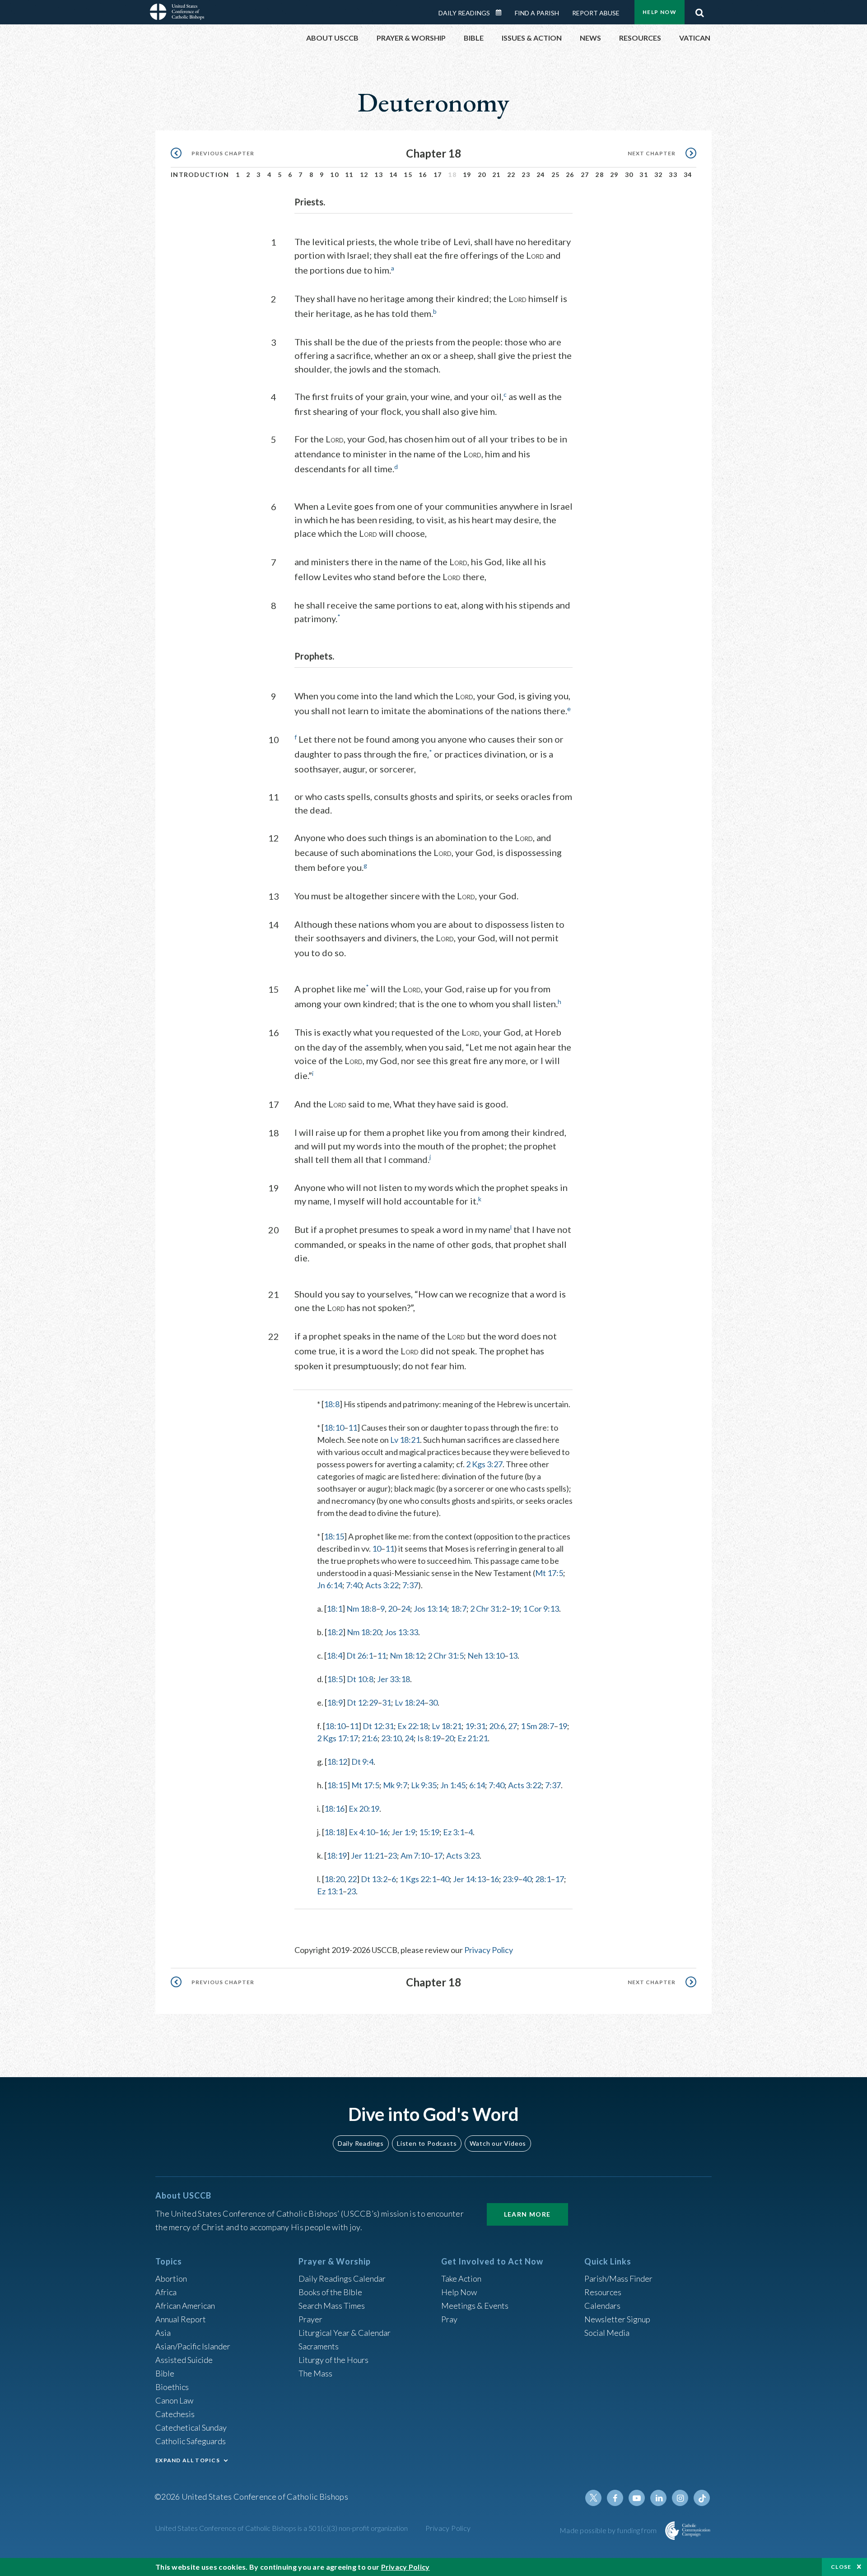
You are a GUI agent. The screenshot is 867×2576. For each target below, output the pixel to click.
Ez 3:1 (454, 1832)
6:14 (477, 1785)
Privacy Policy (489, 1950)
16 (423, 174)
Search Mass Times (332, 2306)
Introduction (200, 174)
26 (570, 174)
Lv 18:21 (405, 1440)
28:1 (543, 1879)
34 (688, 174)
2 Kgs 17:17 (338, 1738)
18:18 (334, 1832)
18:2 (335, 1632)
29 (614, 174)
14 (394, 174)
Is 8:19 (429, 1738)
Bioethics (172, 2387)
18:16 (334, 1809)
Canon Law (174, 2400)
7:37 (410, 1585)
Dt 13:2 (374, 1879)
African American (185, 2306)
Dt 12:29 (362, 1702)
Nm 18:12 (407, 1655)
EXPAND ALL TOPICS (188, 2460)
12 (364, 174)
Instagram (680, 2498)
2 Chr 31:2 (488, 1609)
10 (334, 174)
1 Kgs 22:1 (418, 1879)
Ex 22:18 (413, 1726)
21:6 (370, 1738)
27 (585, 174)
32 (659, 174)
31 (644, 174)
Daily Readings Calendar (502, 13)
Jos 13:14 (430, 1609)
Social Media (607, 2333)
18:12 (337, 1762)
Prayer (310, 2319)
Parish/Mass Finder (618, 2278)
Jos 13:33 (401, 1632)
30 (629, 174)
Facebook (615, 2498)
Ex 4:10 (362, 1832)
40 (445, 1879)
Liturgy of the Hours (333, 2360)
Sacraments (319, 2346)
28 (599, 174)
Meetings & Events (475, 2306)
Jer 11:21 (367, 1855)
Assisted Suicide (184, 2360)
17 (438, 174)
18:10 (334, 1427)
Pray (449, 2319)
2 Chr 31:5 (446, 1655)
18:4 (334, 1655)
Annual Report (181, 2319)
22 (511, 174)
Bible (165, 2373)
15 (408, 174)
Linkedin (658, 2498)
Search (699, 10)
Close (841, 2567)
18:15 (334, 1536)
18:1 (334, 1609)
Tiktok (702, 2498)
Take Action (461, 2278)
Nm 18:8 (361, 1609)
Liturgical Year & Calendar (345, 2333)
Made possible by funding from (609, 2530)
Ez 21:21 (473, 1738)
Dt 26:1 (360, 1655)
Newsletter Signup (617, 2319)
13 (379, 174)
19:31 (475, 1726)
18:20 (334, 1879)
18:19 (337, 1855)
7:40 (354, 1585)
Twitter (593, 2498)
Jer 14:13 (469, 1879)
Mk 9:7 (395, 1785)
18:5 (335, 1679)
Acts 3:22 (382, 1585)
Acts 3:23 (463, 1855)
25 (556, 174)
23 (526, 174)
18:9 (335, 1702)
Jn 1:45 (453, 1785)
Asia (163, 2333)
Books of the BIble (330, 2292)
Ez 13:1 (330, 1891)
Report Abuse (596, 13)
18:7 (459, 1609)
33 (673, 174)
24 (541, 174)
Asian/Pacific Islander (193, 2346)
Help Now (660, 12)
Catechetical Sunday (191, 2427)
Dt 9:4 (362, 1762)
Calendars (602, 2306)
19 (467, 174)
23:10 (391, 1738)
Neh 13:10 (486, 1655)
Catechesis (175, 2414)
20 (482, 174)
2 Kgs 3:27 (484, 1464)
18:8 (332, 1404)
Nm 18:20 (364, 1632)
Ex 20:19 (364, 1809)
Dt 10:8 (360, 1679)
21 (496, 174)
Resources (603, 2292)
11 (349, 174)
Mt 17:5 (549, 1573)
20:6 (497, 1726)
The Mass (315, 2373)
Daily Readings (464, 13)
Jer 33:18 (394, 1679)
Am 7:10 (415, 1855)
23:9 (510, 1879)
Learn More (527, 2214)
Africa (166, 2292)
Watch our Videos (498, 2143)
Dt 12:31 (378, 1726)
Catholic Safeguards (191, 2441)
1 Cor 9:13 (541, 1609)
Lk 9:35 (424, 1785)
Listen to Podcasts (427, 2143)
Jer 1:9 (403, 1832)
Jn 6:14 (330, 1585)
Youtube (637, 2498)
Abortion (171, 2278)
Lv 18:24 (410, 1702)
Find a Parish (537, 13)
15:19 (429, 1832)
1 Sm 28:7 (537, 1726)
